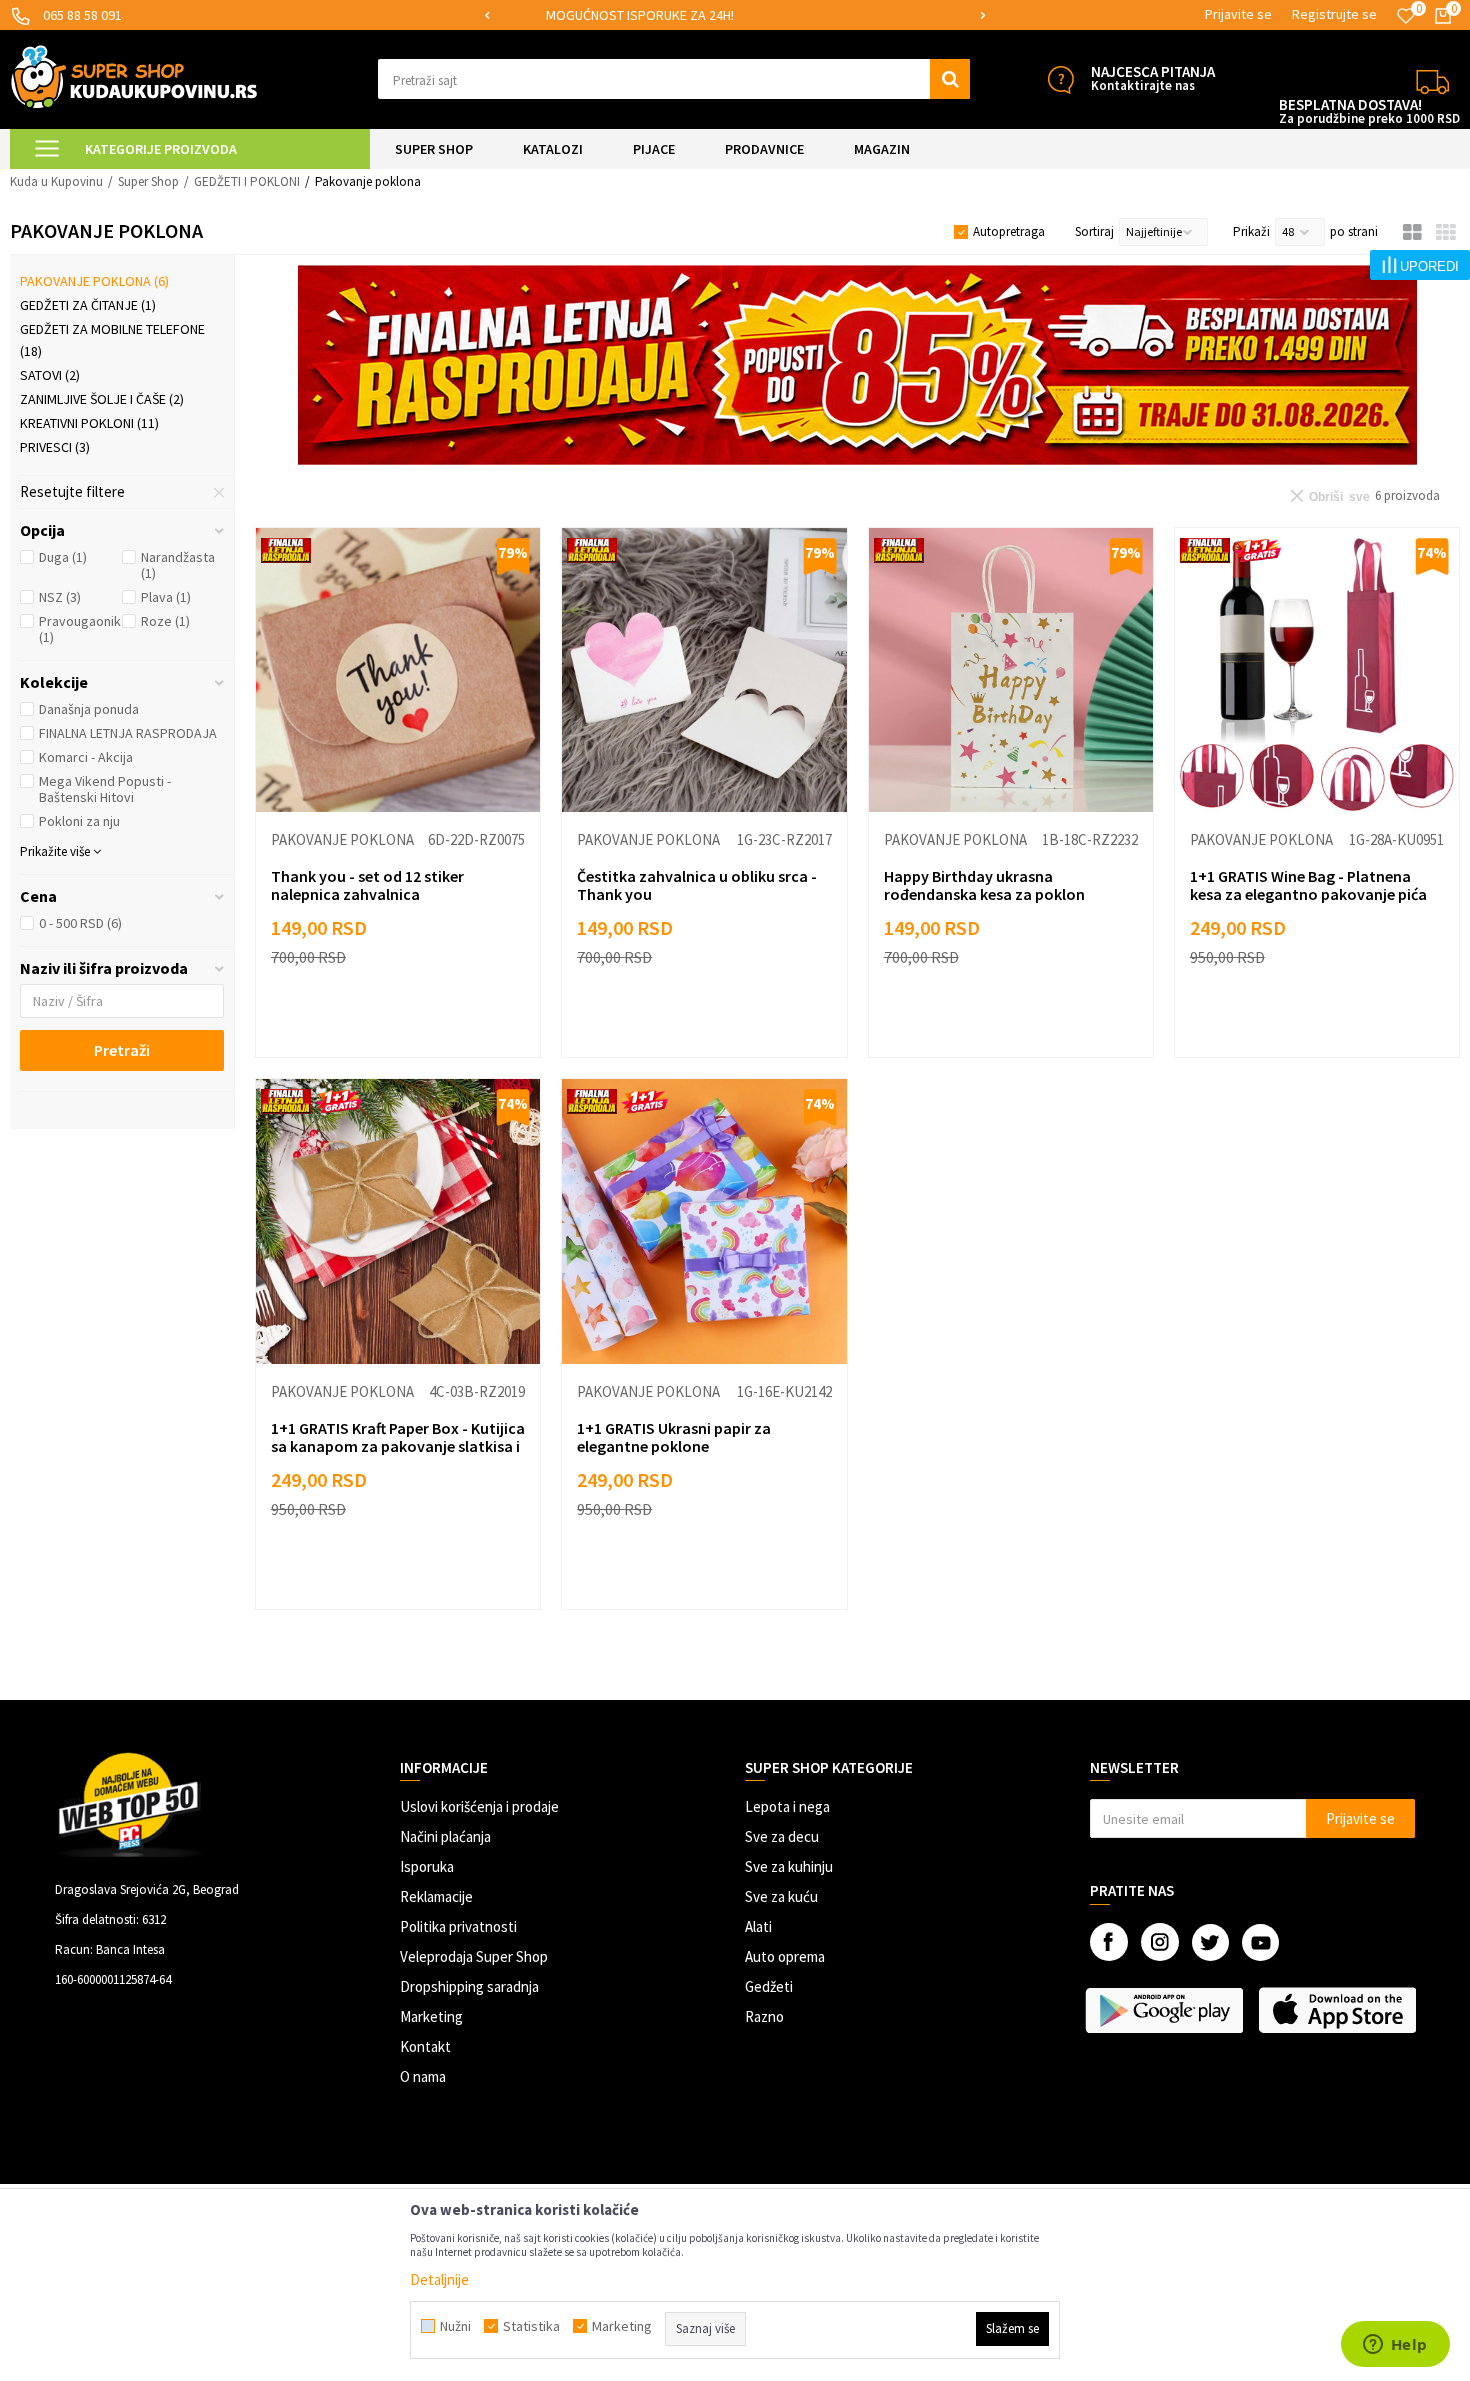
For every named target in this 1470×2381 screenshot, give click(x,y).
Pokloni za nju (79, 821)
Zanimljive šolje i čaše (102, 399)
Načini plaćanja (445, 1836)
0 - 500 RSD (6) (80, 923)
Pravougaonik (80, 629)
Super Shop (148, 181)
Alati (758, 1926)
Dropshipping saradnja (469, 1986)
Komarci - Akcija (86, 757)
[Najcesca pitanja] (1060, 79)
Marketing (431, 2016)
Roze (165, 621)
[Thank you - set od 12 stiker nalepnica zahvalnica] (398, 670)
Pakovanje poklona (94, 281)
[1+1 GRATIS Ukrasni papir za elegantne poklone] (704, 1221)
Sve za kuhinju (789, 1866)
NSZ (60, 597)
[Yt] (1260, 1942)
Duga (63, 557)
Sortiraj (1094, 231)
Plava (166, 597)
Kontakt (425, 2046)
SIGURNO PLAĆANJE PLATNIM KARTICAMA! (733, 15)
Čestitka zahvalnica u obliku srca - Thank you (697, 885)
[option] (735, 15)
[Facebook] (1109, 1942)
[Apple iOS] (1339, 2010)
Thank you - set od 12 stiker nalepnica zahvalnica (367, 885)
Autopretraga (1009, 231)
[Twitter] (1210, 1942)
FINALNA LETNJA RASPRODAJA (128, 733)
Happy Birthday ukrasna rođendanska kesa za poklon (984, 885)
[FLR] (857, 365)
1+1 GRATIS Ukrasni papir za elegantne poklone (674, 1437)
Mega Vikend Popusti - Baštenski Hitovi (105, 789)
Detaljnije (439, 2279)
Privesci (55, 447)
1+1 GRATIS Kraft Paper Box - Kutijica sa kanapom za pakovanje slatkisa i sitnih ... (398, 1446)
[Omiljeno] (1406, 16)
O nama (423, 2076)
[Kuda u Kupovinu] (134, 76)
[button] (674, 79)
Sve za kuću (781, 1896)
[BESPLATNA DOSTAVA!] (1432, 79)
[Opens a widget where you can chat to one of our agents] (1395, 2346)
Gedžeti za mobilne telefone (112, 340)
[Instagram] (1160, 1942)
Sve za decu (782, 1836)
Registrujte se (1334, 14)
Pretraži (122, 1050)
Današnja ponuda (89, 709)
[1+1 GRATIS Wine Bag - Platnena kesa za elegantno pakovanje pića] (1317, 670)
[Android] (1166, 2010)
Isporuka (427, 1866)
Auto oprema (785, 1956)
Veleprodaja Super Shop (474, 1956)
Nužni (455, 2326)
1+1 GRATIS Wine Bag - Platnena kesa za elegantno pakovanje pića (1308, 885)
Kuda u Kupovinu (56, 181)
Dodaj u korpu (410, 1022)
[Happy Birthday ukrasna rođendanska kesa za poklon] (1011, 670)
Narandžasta (178, 565)
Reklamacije (436, 1896)
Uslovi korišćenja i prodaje (479, 1806)
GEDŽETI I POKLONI (247, 181)
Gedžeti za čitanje (88, 305)
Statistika (531, 2326)
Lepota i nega (787, 1806)
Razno (764, 2016)
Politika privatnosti (458, 1926)
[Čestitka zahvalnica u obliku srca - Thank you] (704, 670)
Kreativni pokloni (89, 423)
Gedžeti (769, 1986)
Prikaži (1251, 231)
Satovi (50, 375)
